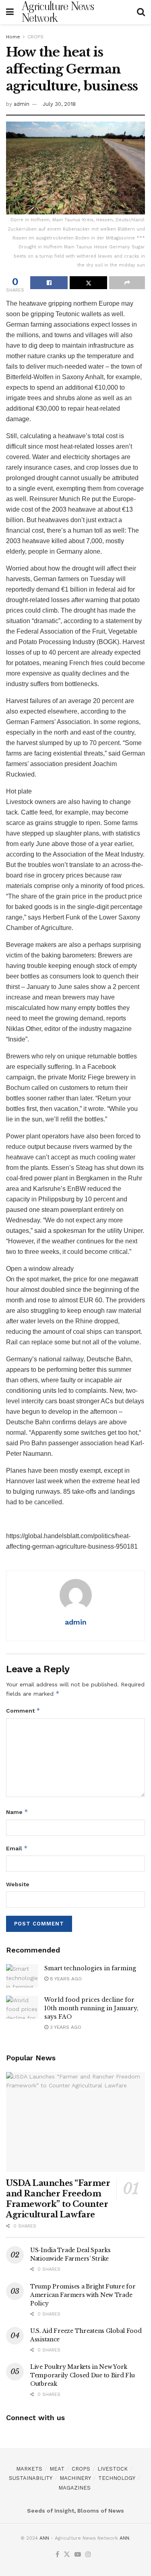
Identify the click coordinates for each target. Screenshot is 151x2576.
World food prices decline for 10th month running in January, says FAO (91, 2008)
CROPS (35, 37)
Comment (23, 1710)
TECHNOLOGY (117, 2478)
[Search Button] (141, 12)
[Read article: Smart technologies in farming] (22, 1976)
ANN (44, 2538)
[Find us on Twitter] (67, 2555)
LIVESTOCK (113, 2469)
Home (13, 37)
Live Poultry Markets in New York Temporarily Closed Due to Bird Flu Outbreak (82, 2375)
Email (17, 1848)
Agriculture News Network (58, 12)
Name (17, 1812)
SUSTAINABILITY (31, 2478)
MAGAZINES (74, 2488)
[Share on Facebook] (49, 283)
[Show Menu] (10, 12)
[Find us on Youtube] (78, 2555)
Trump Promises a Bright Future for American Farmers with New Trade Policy (83, 2295)
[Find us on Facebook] (57, 2555)
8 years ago (65, 1979)
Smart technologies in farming (90, 1968)
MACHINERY (75, 2478)
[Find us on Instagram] (88, 2555)
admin (22, 104)
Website (18, 1884)
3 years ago (65, 2027)
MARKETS (29, 2469)
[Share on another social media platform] (127, 283)
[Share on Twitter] (88, 283)
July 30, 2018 (59, 104)
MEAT (57, 2469)
